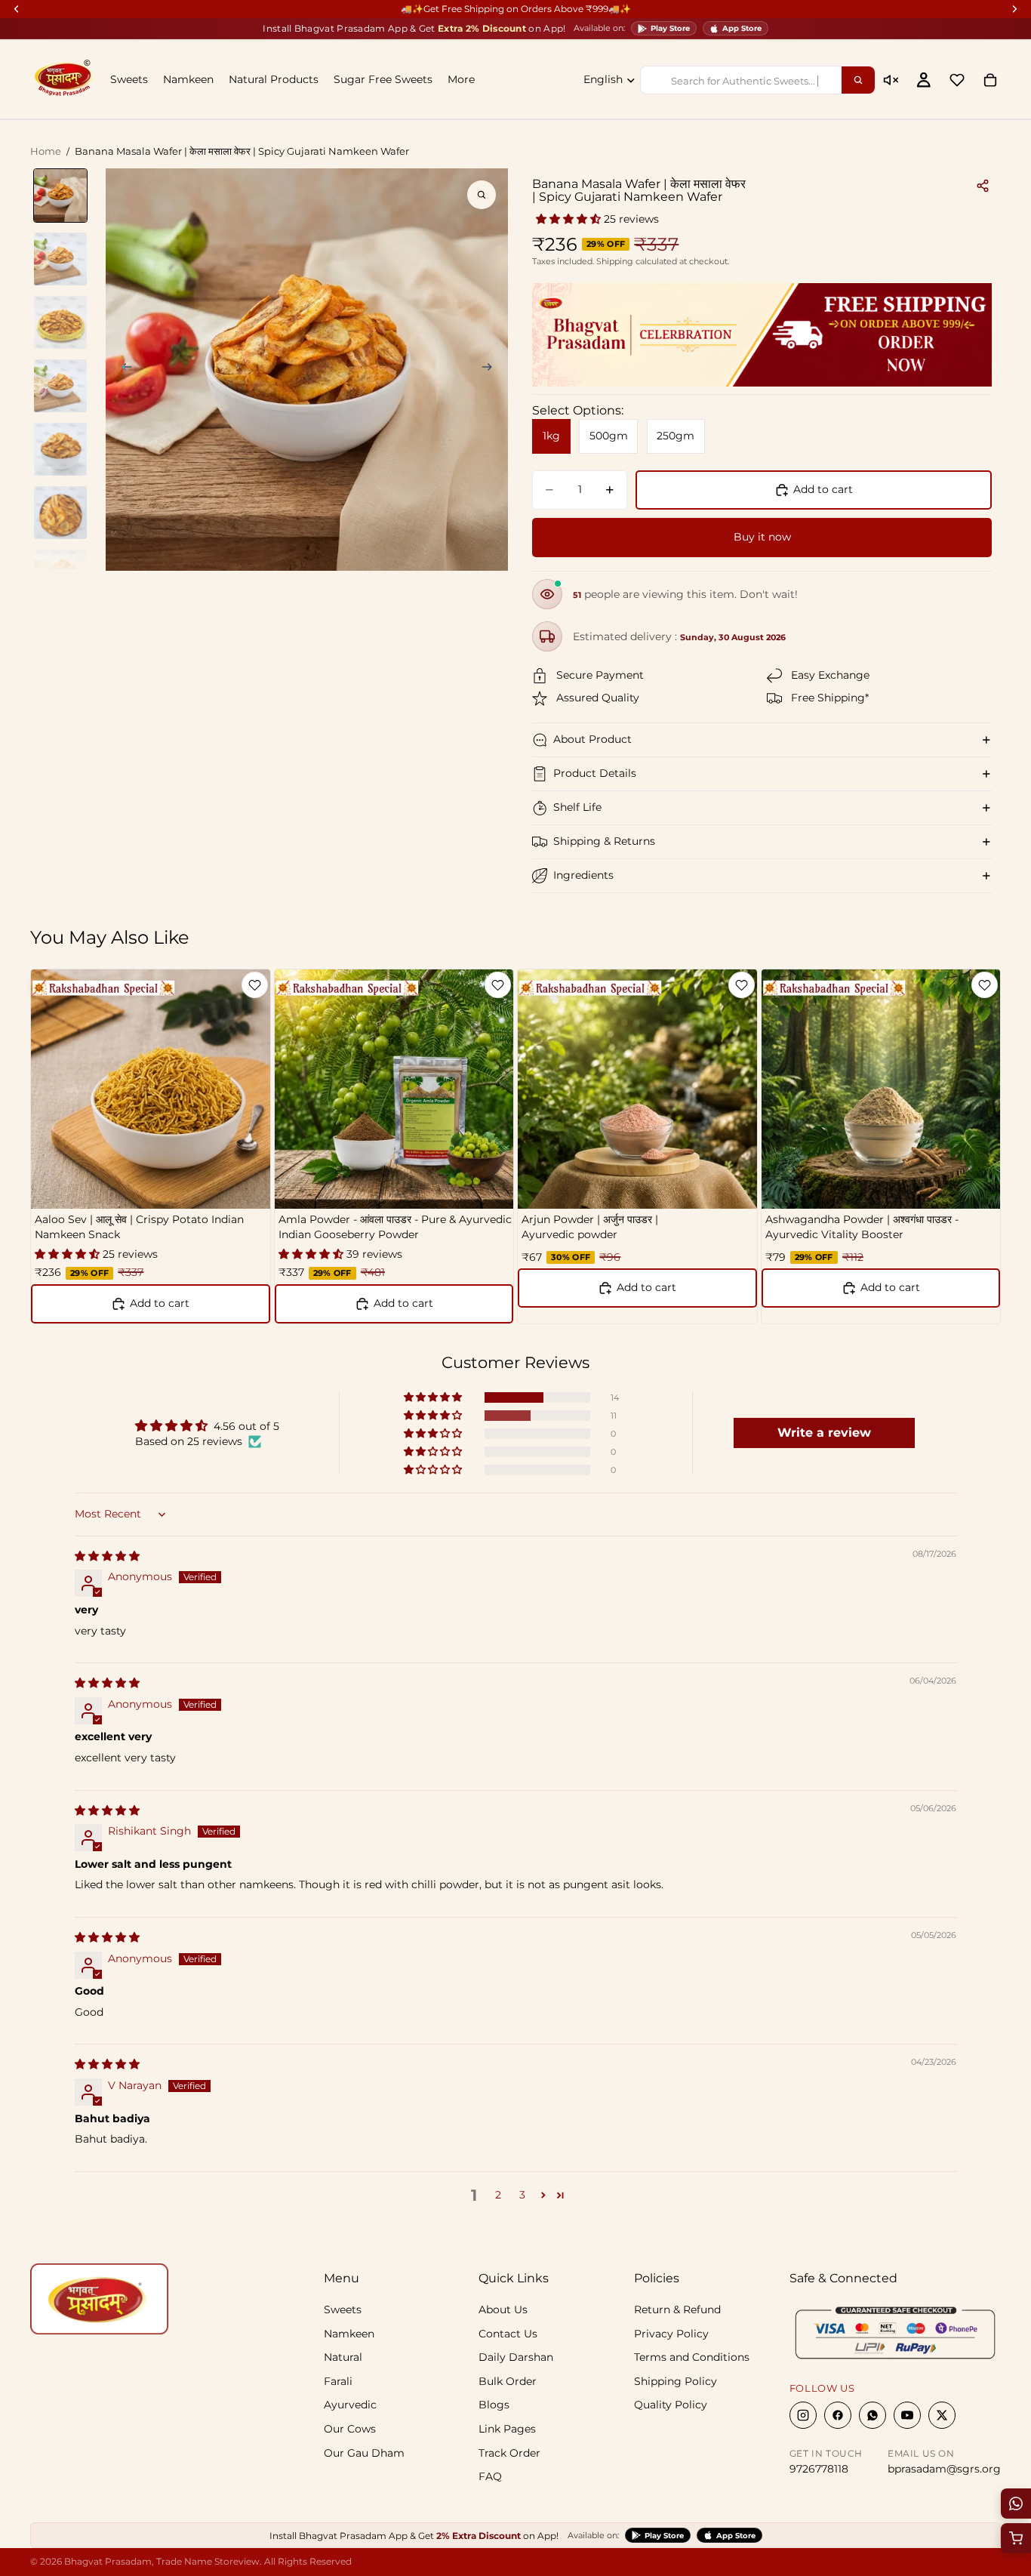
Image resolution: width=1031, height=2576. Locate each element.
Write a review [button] (824, 1433)
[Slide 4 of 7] (60, 386)
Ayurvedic (350, 2405)
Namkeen (349, 2333)
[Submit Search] (858, 80)
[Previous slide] (122, 369)
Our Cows (350, 2429)
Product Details (595, 773)
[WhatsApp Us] (1016, 2504)
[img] (107, 1556)
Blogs (494, 2405)
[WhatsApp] (873, 2415)
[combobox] (741, 80)
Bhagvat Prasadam (108, 2561)
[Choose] (247, 1186)
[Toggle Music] (891, 80)
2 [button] (498, 2195)
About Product (592, 739)
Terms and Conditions (692, 2357)
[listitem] (461, 80)
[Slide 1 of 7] (60, 196)
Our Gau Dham (364, 2452)
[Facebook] (838, 2415)
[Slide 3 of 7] (60, 322)
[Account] (924, 80)
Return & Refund (677, 2309)
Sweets (343, 2309)
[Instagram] (803, 2415)
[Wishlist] (957, 80)
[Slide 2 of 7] (60, 259)
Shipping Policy (676, 2380)
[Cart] (990, 80)
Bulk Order (508, 2380)
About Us (503, 2309)
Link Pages (507, 2429)
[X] (942, 2415)
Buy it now (762, 537)
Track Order (509, 2452)
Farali (338, 2380)
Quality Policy (671, 2405)
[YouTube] (907, 2415)
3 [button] (522, 2195)
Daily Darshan (516, 2357)
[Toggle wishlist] (255, 985)
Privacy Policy (671, 2333)
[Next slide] (491, 369)
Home (46, 151)
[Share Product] (983, 186)
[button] (570, 219)
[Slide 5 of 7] (60, 449)
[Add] (734, 1186)
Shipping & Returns (604, 841)
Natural (343, 2357)
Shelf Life (577, 807)
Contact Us (508, 2333)
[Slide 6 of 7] (60, 513)
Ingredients (583, 875)
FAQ (490, 2476)
